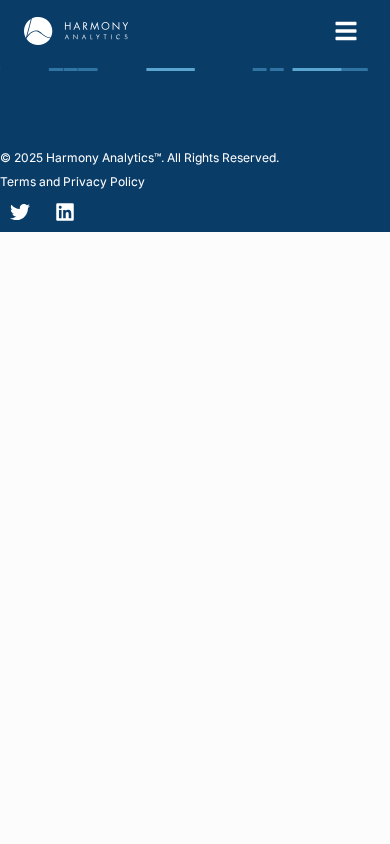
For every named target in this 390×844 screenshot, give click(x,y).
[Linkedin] (65, 212)
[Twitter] (20, 212)
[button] (139, 158)
